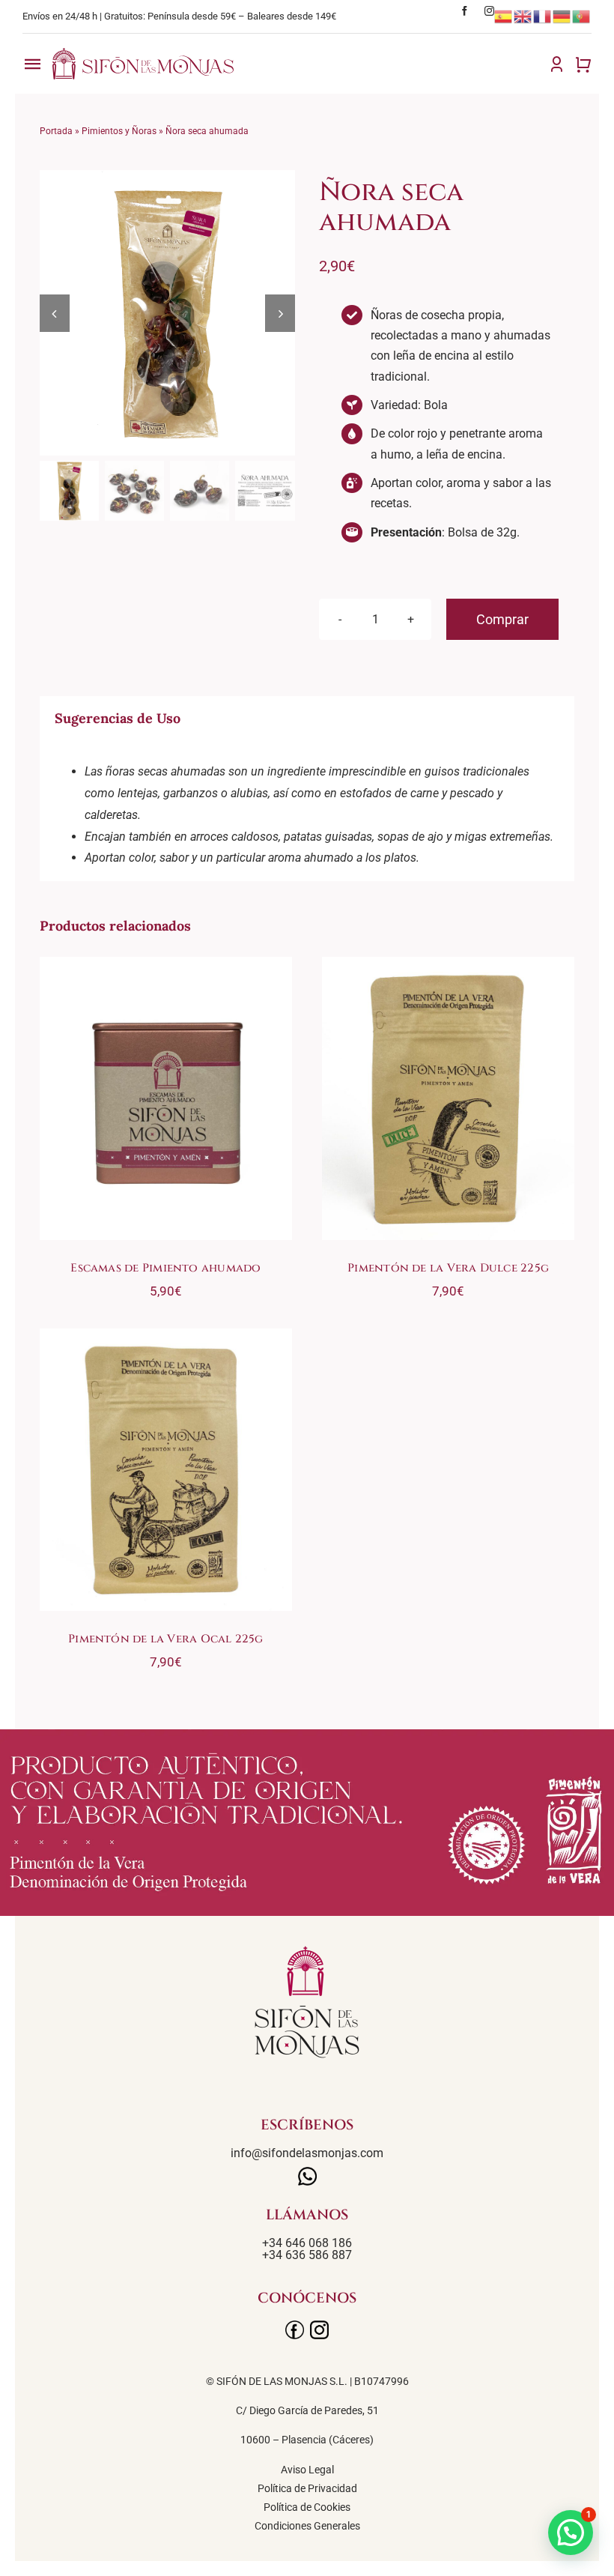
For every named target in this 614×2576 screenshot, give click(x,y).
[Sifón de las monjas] (143, 54)
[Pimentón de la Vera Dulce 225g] (448, 1098)
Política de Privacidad (307, 2488)
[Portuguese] (582, 16)
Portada (56, 131)
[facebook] (465, 11)
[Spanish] (504, 16)
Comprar (502, 619)
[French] (543, 16)
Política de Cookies (307, 2507)
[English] (523, 16)
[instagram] (489, 11)
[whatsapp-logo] (307, 2173)
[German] (562, 16)
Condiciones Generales (307, 2526)
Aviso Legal (307, 2470)
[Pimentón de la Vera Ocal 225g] (166, 1470)
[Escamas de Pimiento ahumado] (166, 1098)
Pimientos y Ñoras (119, 131)
